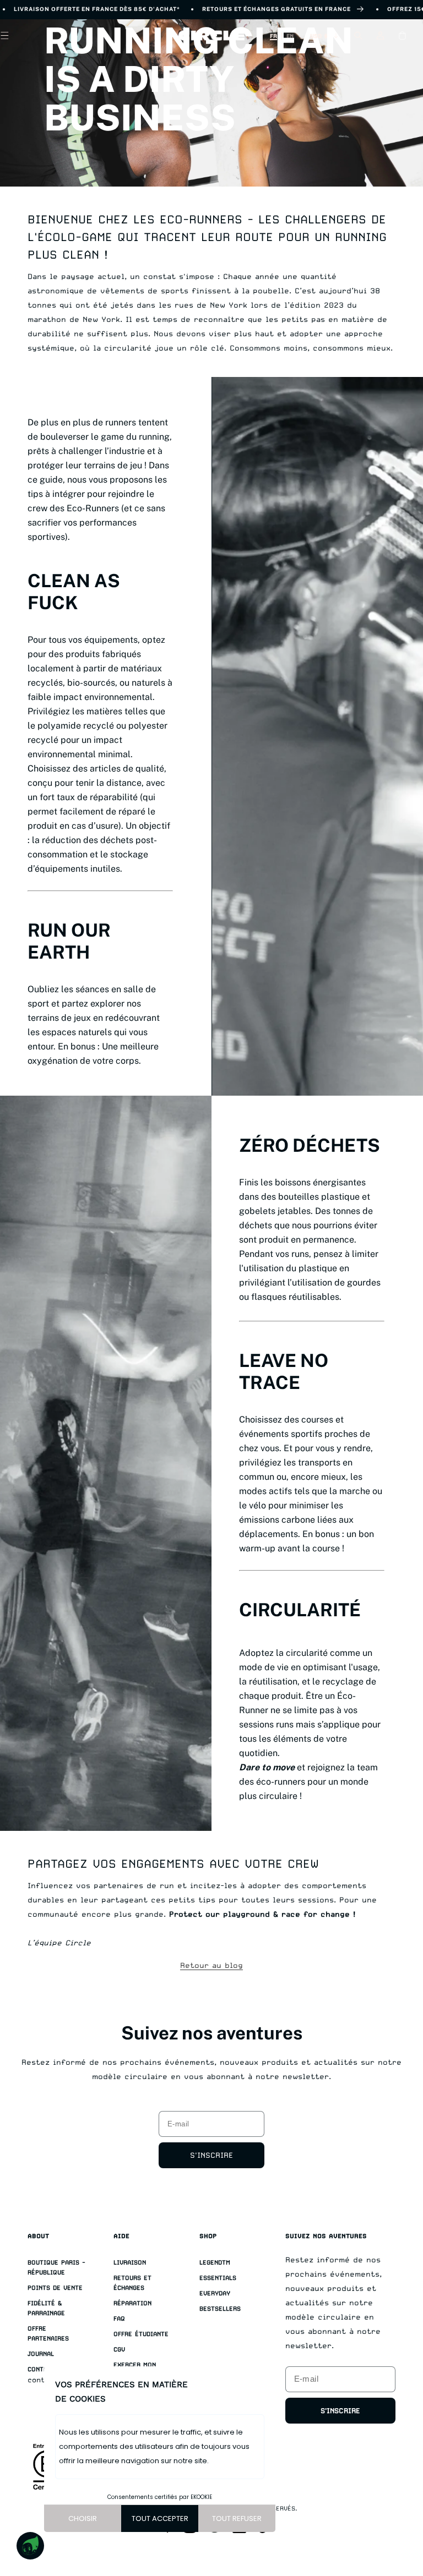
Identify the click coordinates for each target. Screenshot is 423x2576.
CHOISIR (83, 2518)
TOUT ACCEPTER (160, 2518)
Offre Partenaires (48, 2334)
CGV (119, 2350)
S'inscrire (211, 2155)
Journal (41, 2354)
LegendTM (215, 2263)
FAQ (119, 2319)
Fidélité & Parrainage (46, 2308)
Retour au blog (211, 1965)
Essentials (218, 2278)
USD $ (319, 36)
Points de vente (55, 2288)
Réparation (132, 2303)
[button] (358, 36)
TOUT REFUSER (237, 2518)
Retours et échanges (132, 2283)
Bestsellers (220, 2309)
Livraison (130, 2263)
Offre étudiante (141, 2334)
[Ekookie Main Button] (30, 2546)
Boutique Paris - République (56, 2268)
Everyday (215, 2293)
